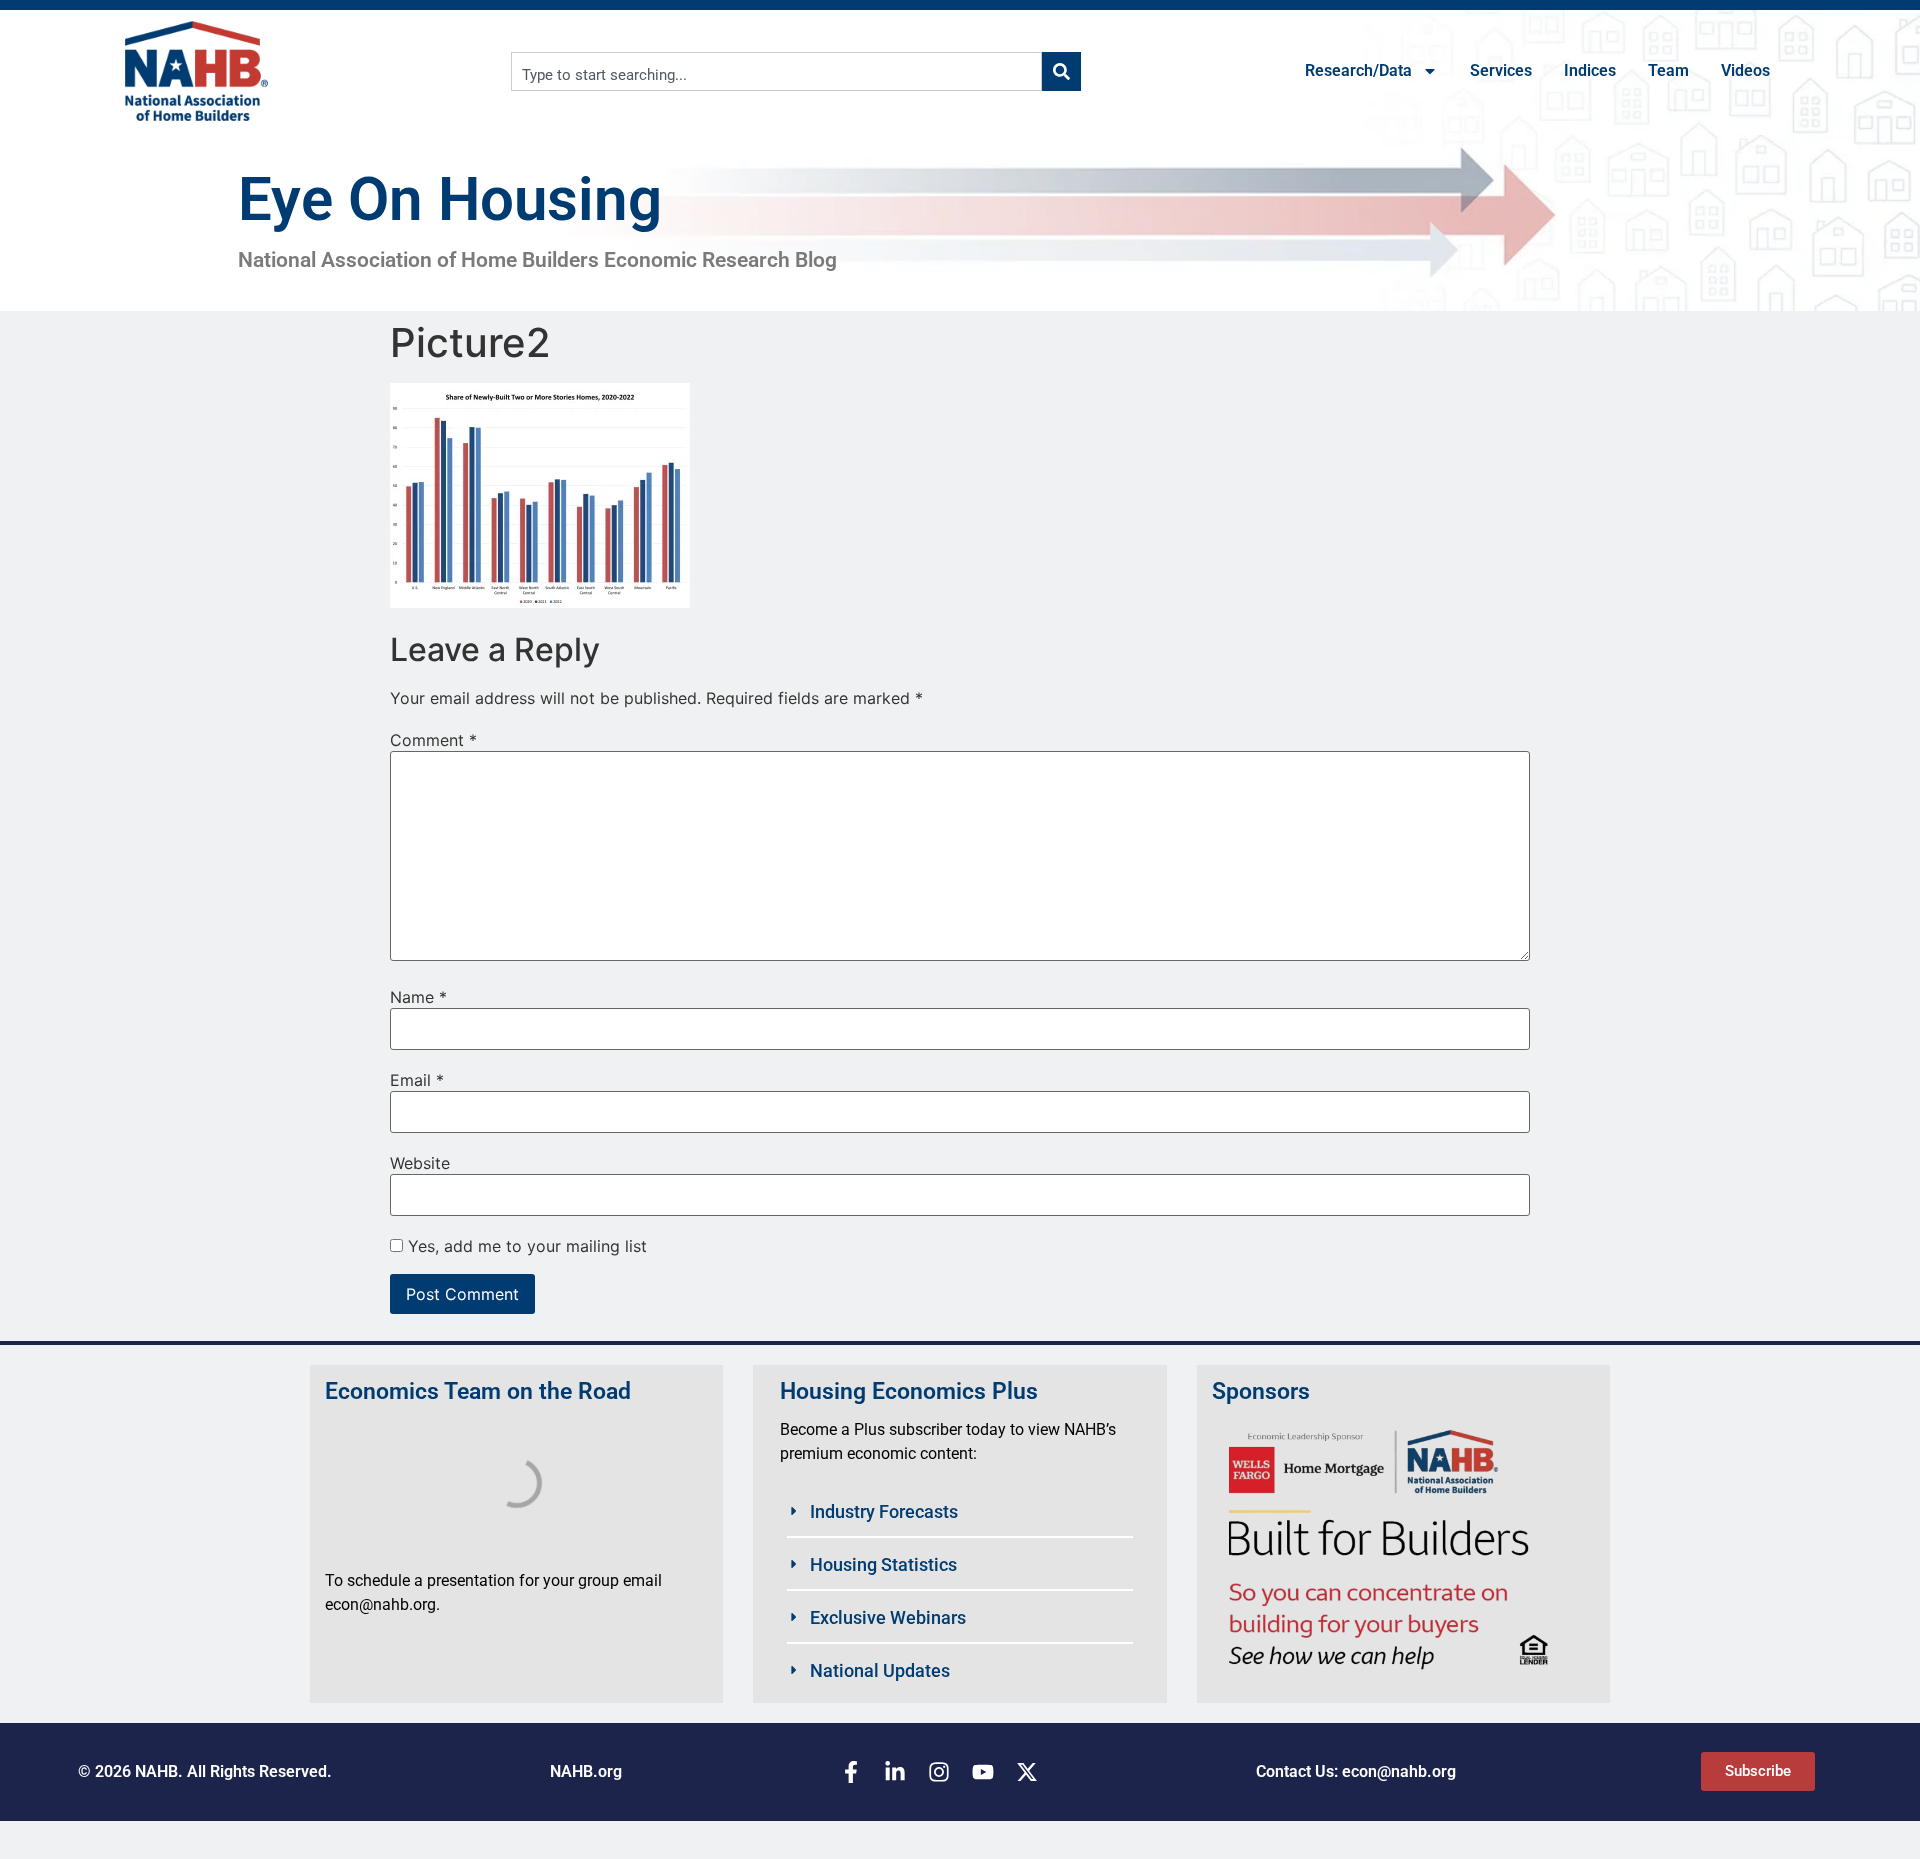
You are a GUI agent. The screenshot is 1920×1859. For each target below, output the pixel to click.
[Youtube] (983, 1772)
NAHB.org (586, 1771)
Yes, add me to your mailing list (525, 1246)
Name (418, 997)
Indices (1590, 70)
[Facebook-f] (851, 1772)
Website (420, 1163)
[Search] (1061, 71)
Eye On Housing (450, 199)
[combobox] (776, 71)
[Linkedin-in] (895, 1772)
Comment (433, 740)
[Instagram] (939, 1772)
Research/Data (1358, 70)
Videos (1745, 70)
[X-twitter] (1027, 1772)
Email (417, 1080)
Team (1668, 70)
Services (1501, 70)
